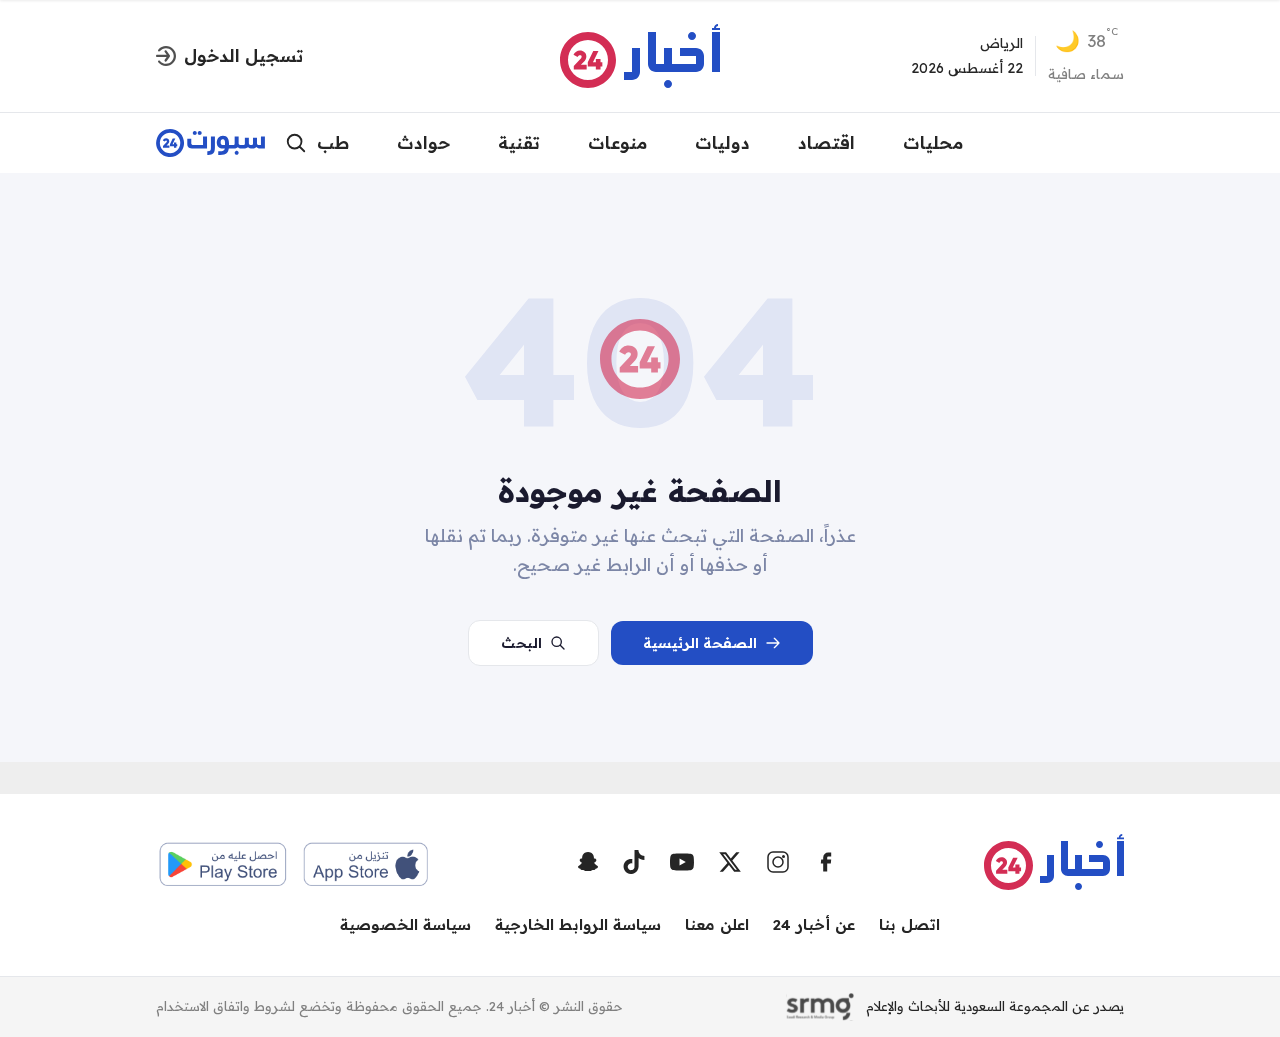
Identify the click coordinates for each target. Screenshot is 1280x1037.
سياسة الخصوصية (405, 924)
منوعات (617, 142)
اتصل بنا (909, 924)
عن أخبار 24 (814, 924)
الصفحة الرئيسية (700, 643)
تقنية (519, 142)
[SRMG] (820, 1007)
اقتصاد (826, 142)
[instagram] (778, 862)
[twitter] (730, 862)
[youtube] (682, 862)
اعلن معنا (717, 924)
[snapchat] (588, 862)
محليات (933, 142)
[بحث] (296, 143)
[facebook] (826, 862)
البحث (521, 643)
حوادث (423, 142)
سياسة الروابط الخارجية (578, 924)
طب (333, 142)
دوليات (722, 142)
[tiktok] (634, 862)
